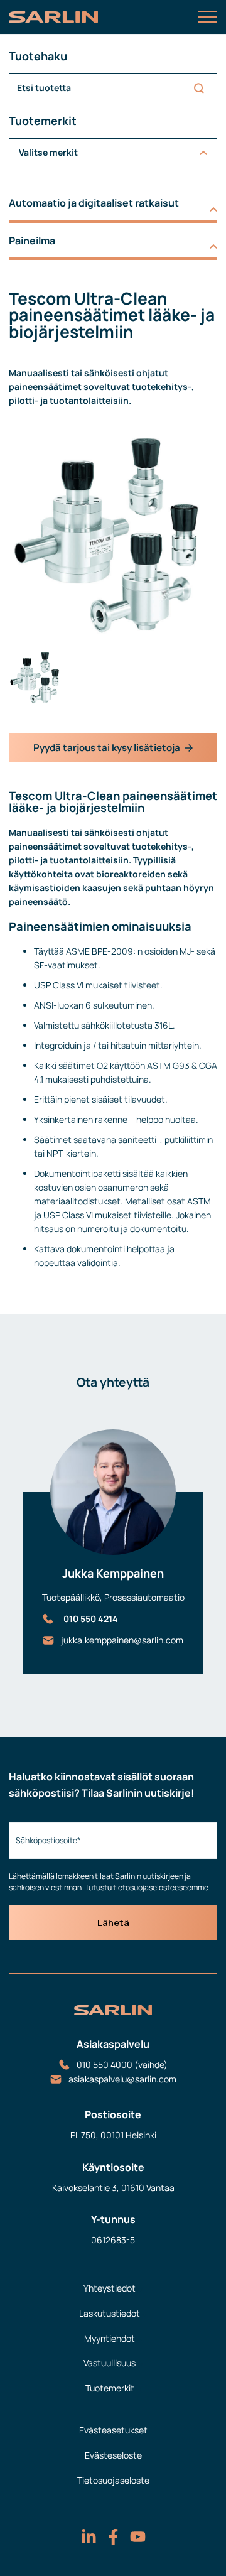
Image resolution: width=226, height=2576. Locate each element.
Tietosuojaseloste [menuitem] (113, 2480)
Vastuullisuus (110, 2363)
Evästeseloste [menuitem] (113, 2455)
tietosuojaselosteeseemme (161, 1887)
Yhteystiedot (110, 2288)
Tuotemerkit (110, 2388)
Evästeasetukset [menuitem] (113, 2430)
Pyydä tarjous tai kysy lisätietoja (107, 748)
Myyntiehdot (110, 2338)
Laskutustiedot (110, 2313)
